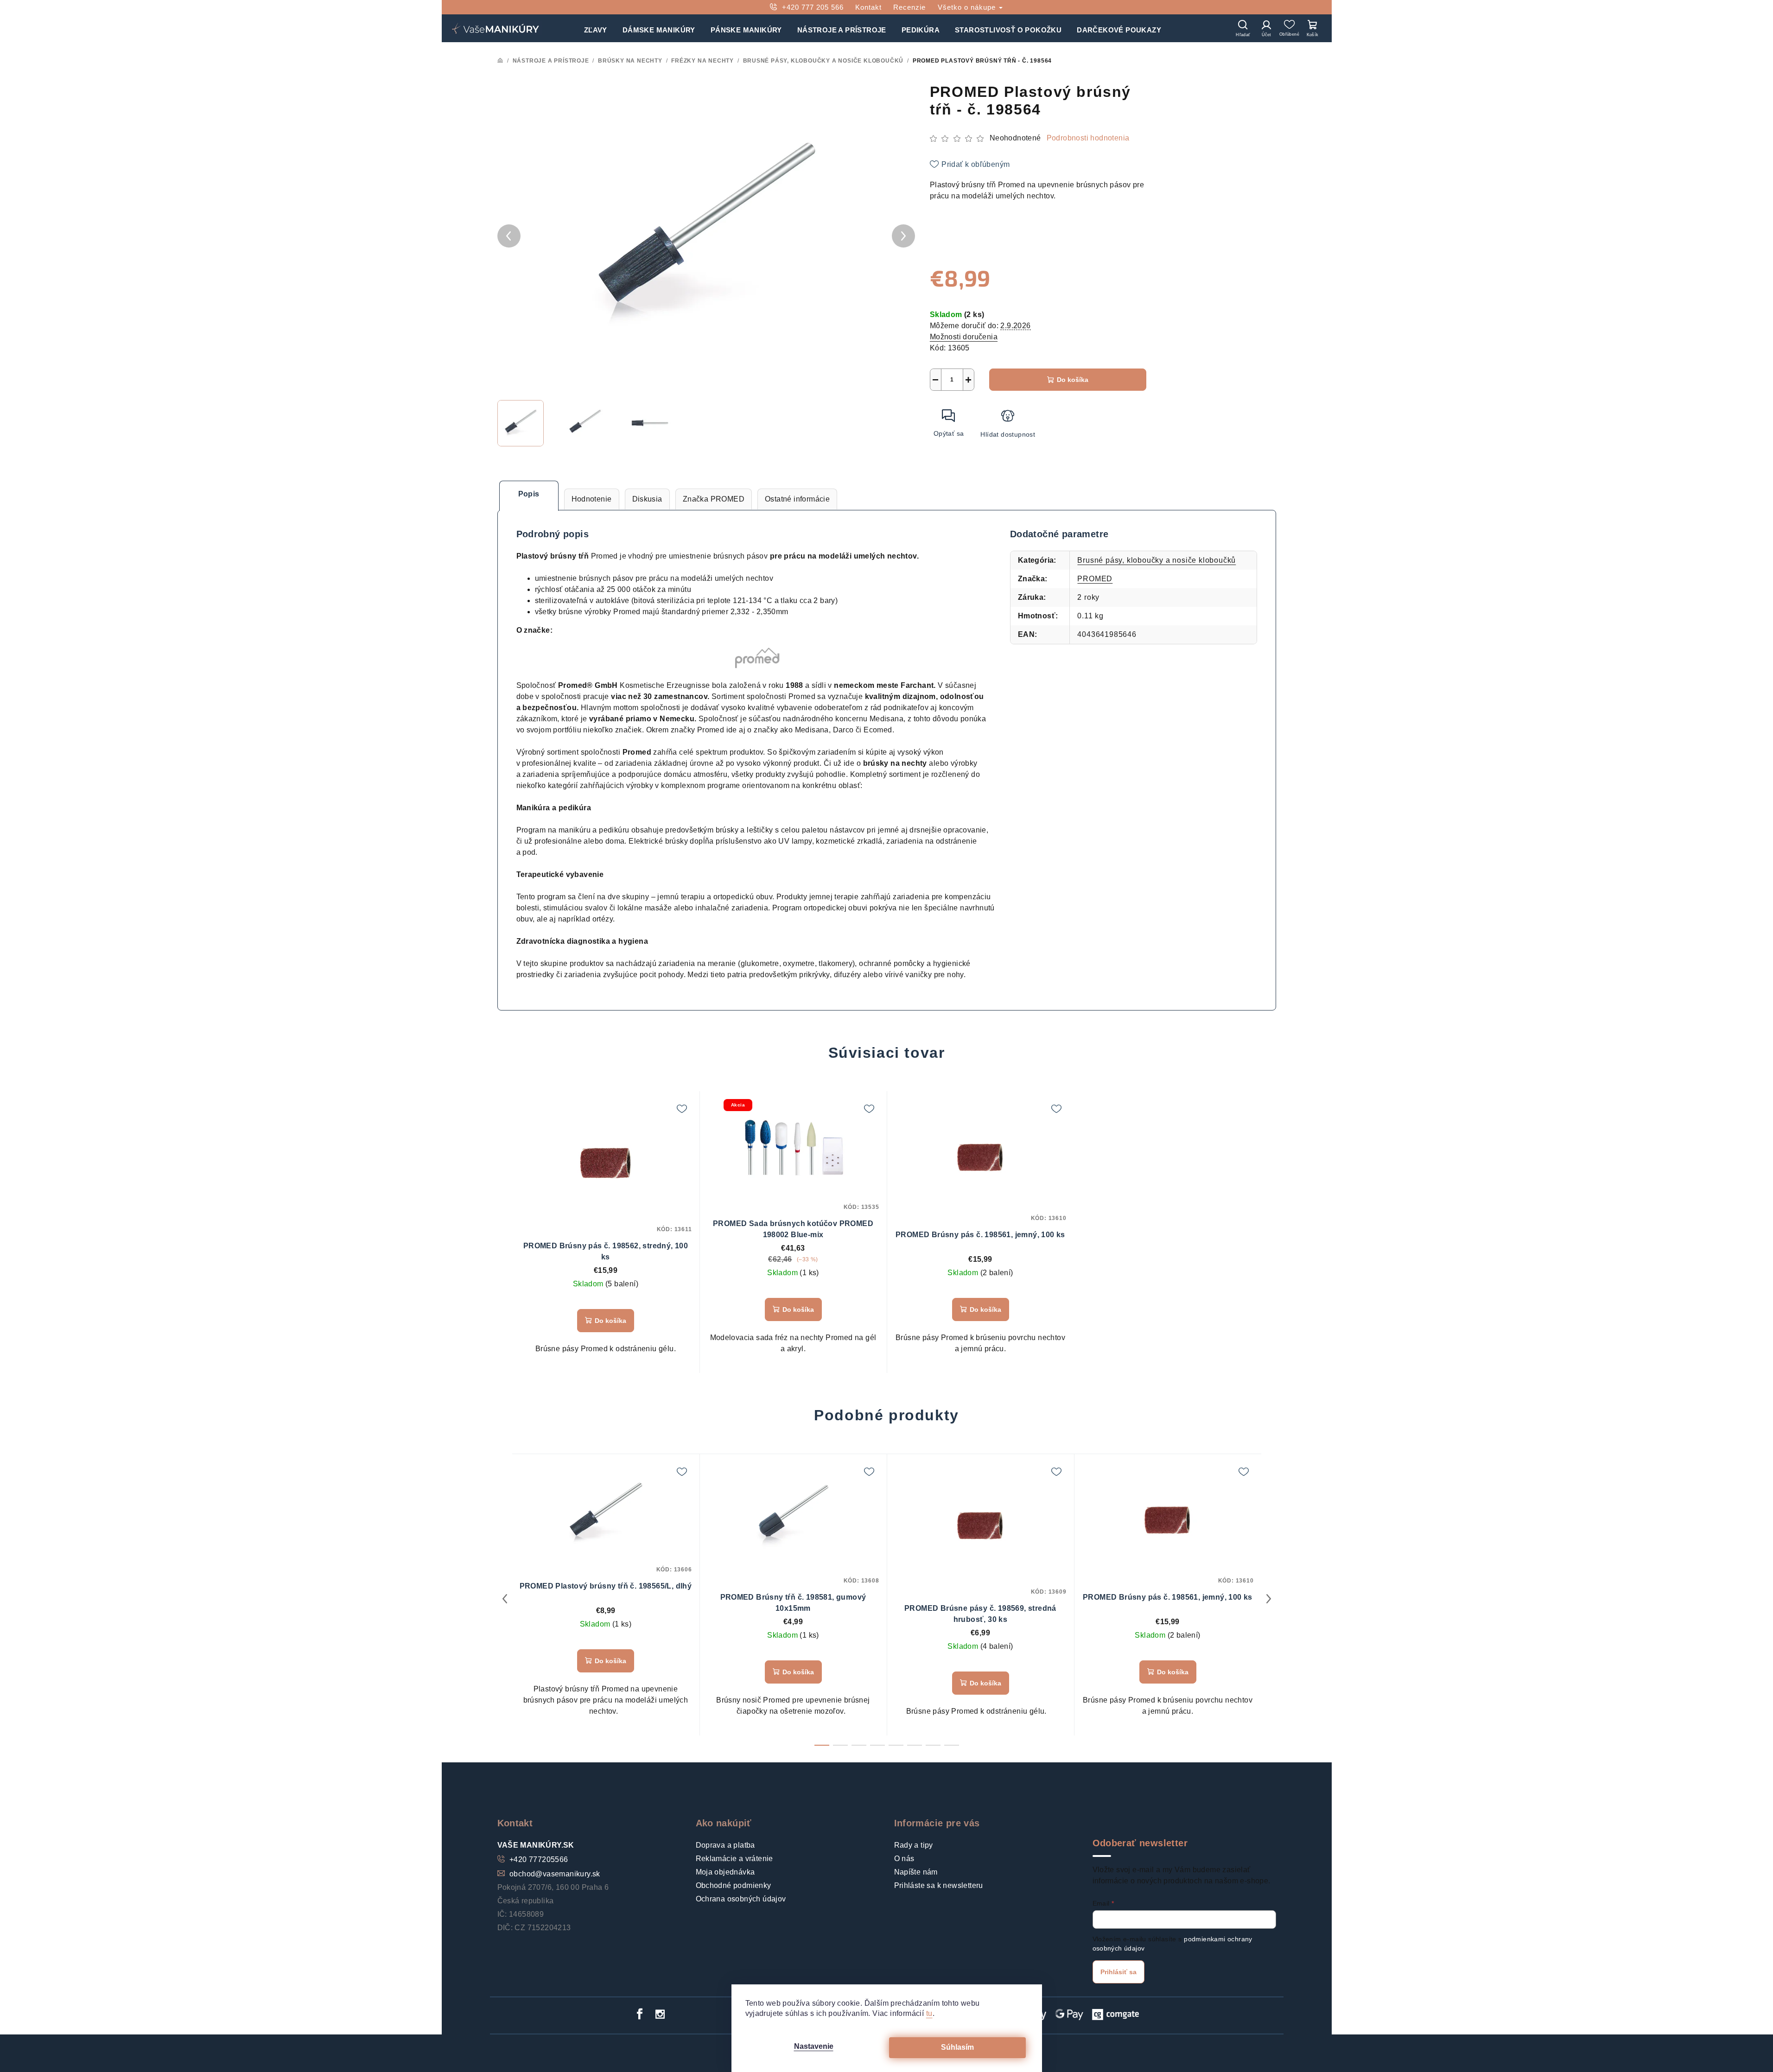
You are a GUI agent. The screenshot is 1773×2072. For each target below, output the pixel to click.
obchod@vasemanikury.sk (555, 1874)
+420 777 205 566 (813, 7)
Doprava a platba (725, 1845)
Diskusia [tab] (647, 499)
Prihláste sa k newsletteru (939, 1885)
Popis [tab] (529, 494)
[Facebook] (640, 2014)
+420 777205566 (539, 1859)
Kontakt (868, 7)
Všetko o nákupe (968, 7)
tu (929, 2013)
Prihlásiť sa (1118, 1972)
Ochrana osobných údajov (741, 1899)
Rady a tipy (914, 1845)
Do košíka (1073, 380)
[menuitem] (596, 28)
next (1269, 1599)
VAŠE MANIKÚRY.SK (536, 1845)
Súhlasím (957, 2047)
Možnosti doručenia (964, 337)
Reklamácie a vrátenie (734, 1859)
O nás (904, 1859)
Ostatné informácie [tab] (797, 499)
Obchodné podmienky (734, 1885)
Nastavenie (814, 2046)
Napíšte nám (916, 1872)
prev (505, 1599)
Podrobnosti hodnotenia (1088, 138)
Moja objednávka (725, 1872)
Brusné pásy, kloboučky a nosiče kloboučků (1157, 560)
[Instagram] (660, 2014)
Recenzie (909, 7)
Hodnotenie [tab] (592, 499)
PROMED (1095, 579)
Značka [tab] (714, 499)
